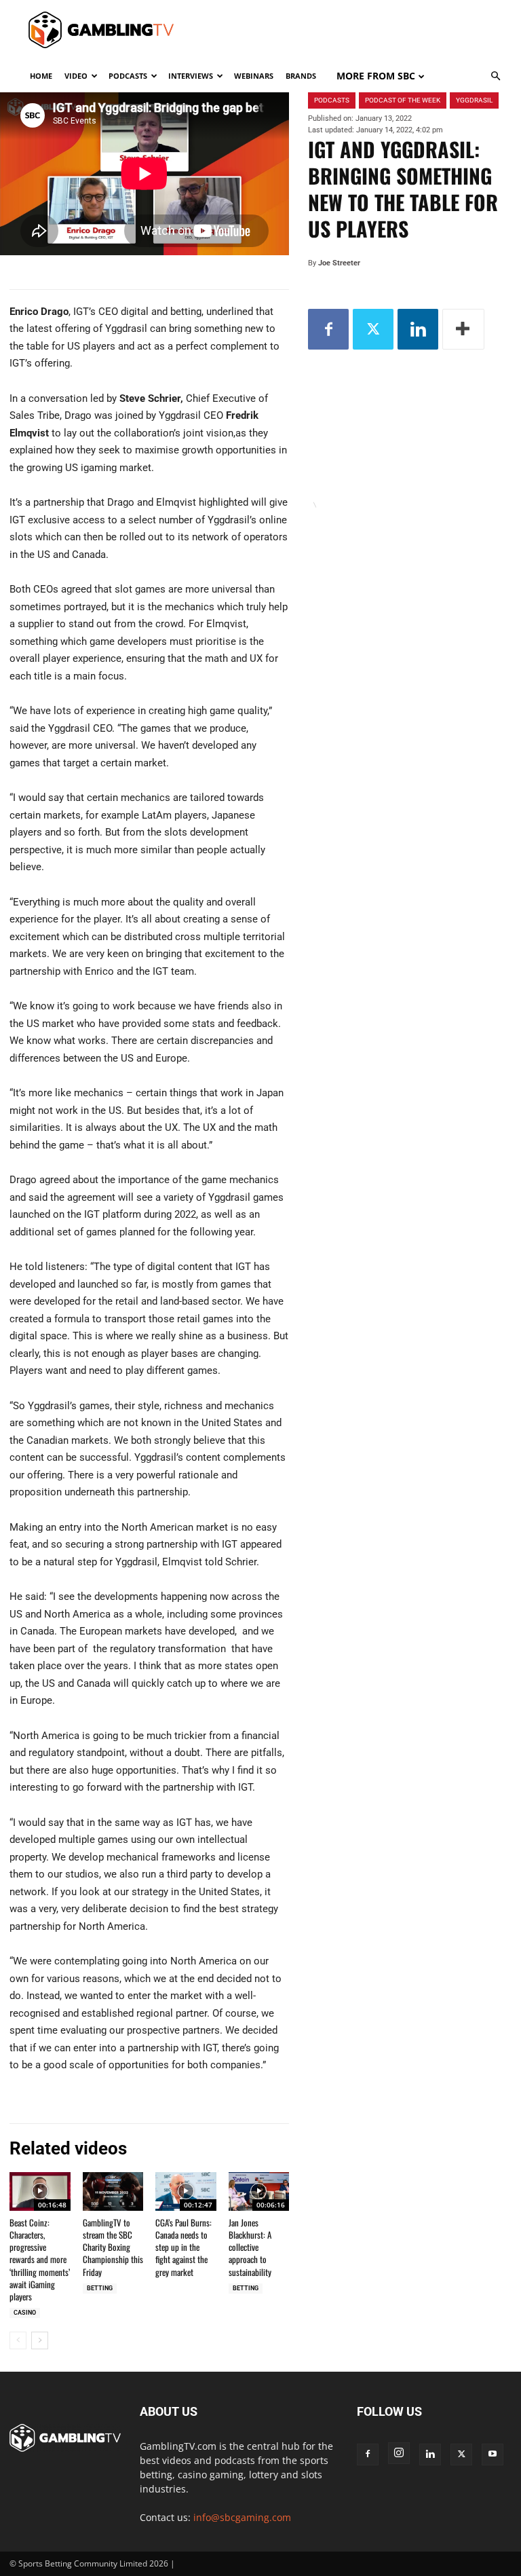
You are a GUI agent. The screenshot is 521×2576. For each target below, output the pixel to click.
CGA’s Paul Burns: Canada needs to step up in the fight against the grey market (184, 2247)
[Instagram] (399, 2453)
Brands (301, 76)
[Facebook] (328, 329)
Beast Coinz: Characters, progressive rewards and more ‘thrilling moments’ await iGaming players (40, 2259)
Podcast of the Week (403, 100)
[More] (463, 329)
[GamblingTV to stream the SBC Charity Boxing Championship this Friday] (113, 2191)
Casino (25, 2313)
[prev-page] (18, 2340)
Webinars (254, 76)
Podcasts (128, 76)
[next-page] (40, 2340)
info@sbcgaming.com (242, 2517)
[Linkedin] (418, 329)
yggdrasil (474, 100)
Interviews (191, 76)
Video (76, 76)
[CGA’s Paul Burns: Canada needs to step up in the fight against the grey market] (186, 2191)
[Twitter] (373, 329)
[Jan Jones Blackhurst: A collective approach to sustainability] (259, 2191)
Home (41, 76)
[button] (495, 76)
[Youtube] (493, 2454)
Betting (100, 2288)
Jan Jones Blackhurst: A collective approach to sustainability (250, 2247)
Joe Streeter (339, 263)
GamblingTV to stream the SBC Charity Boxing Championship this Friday (113, 2247)
